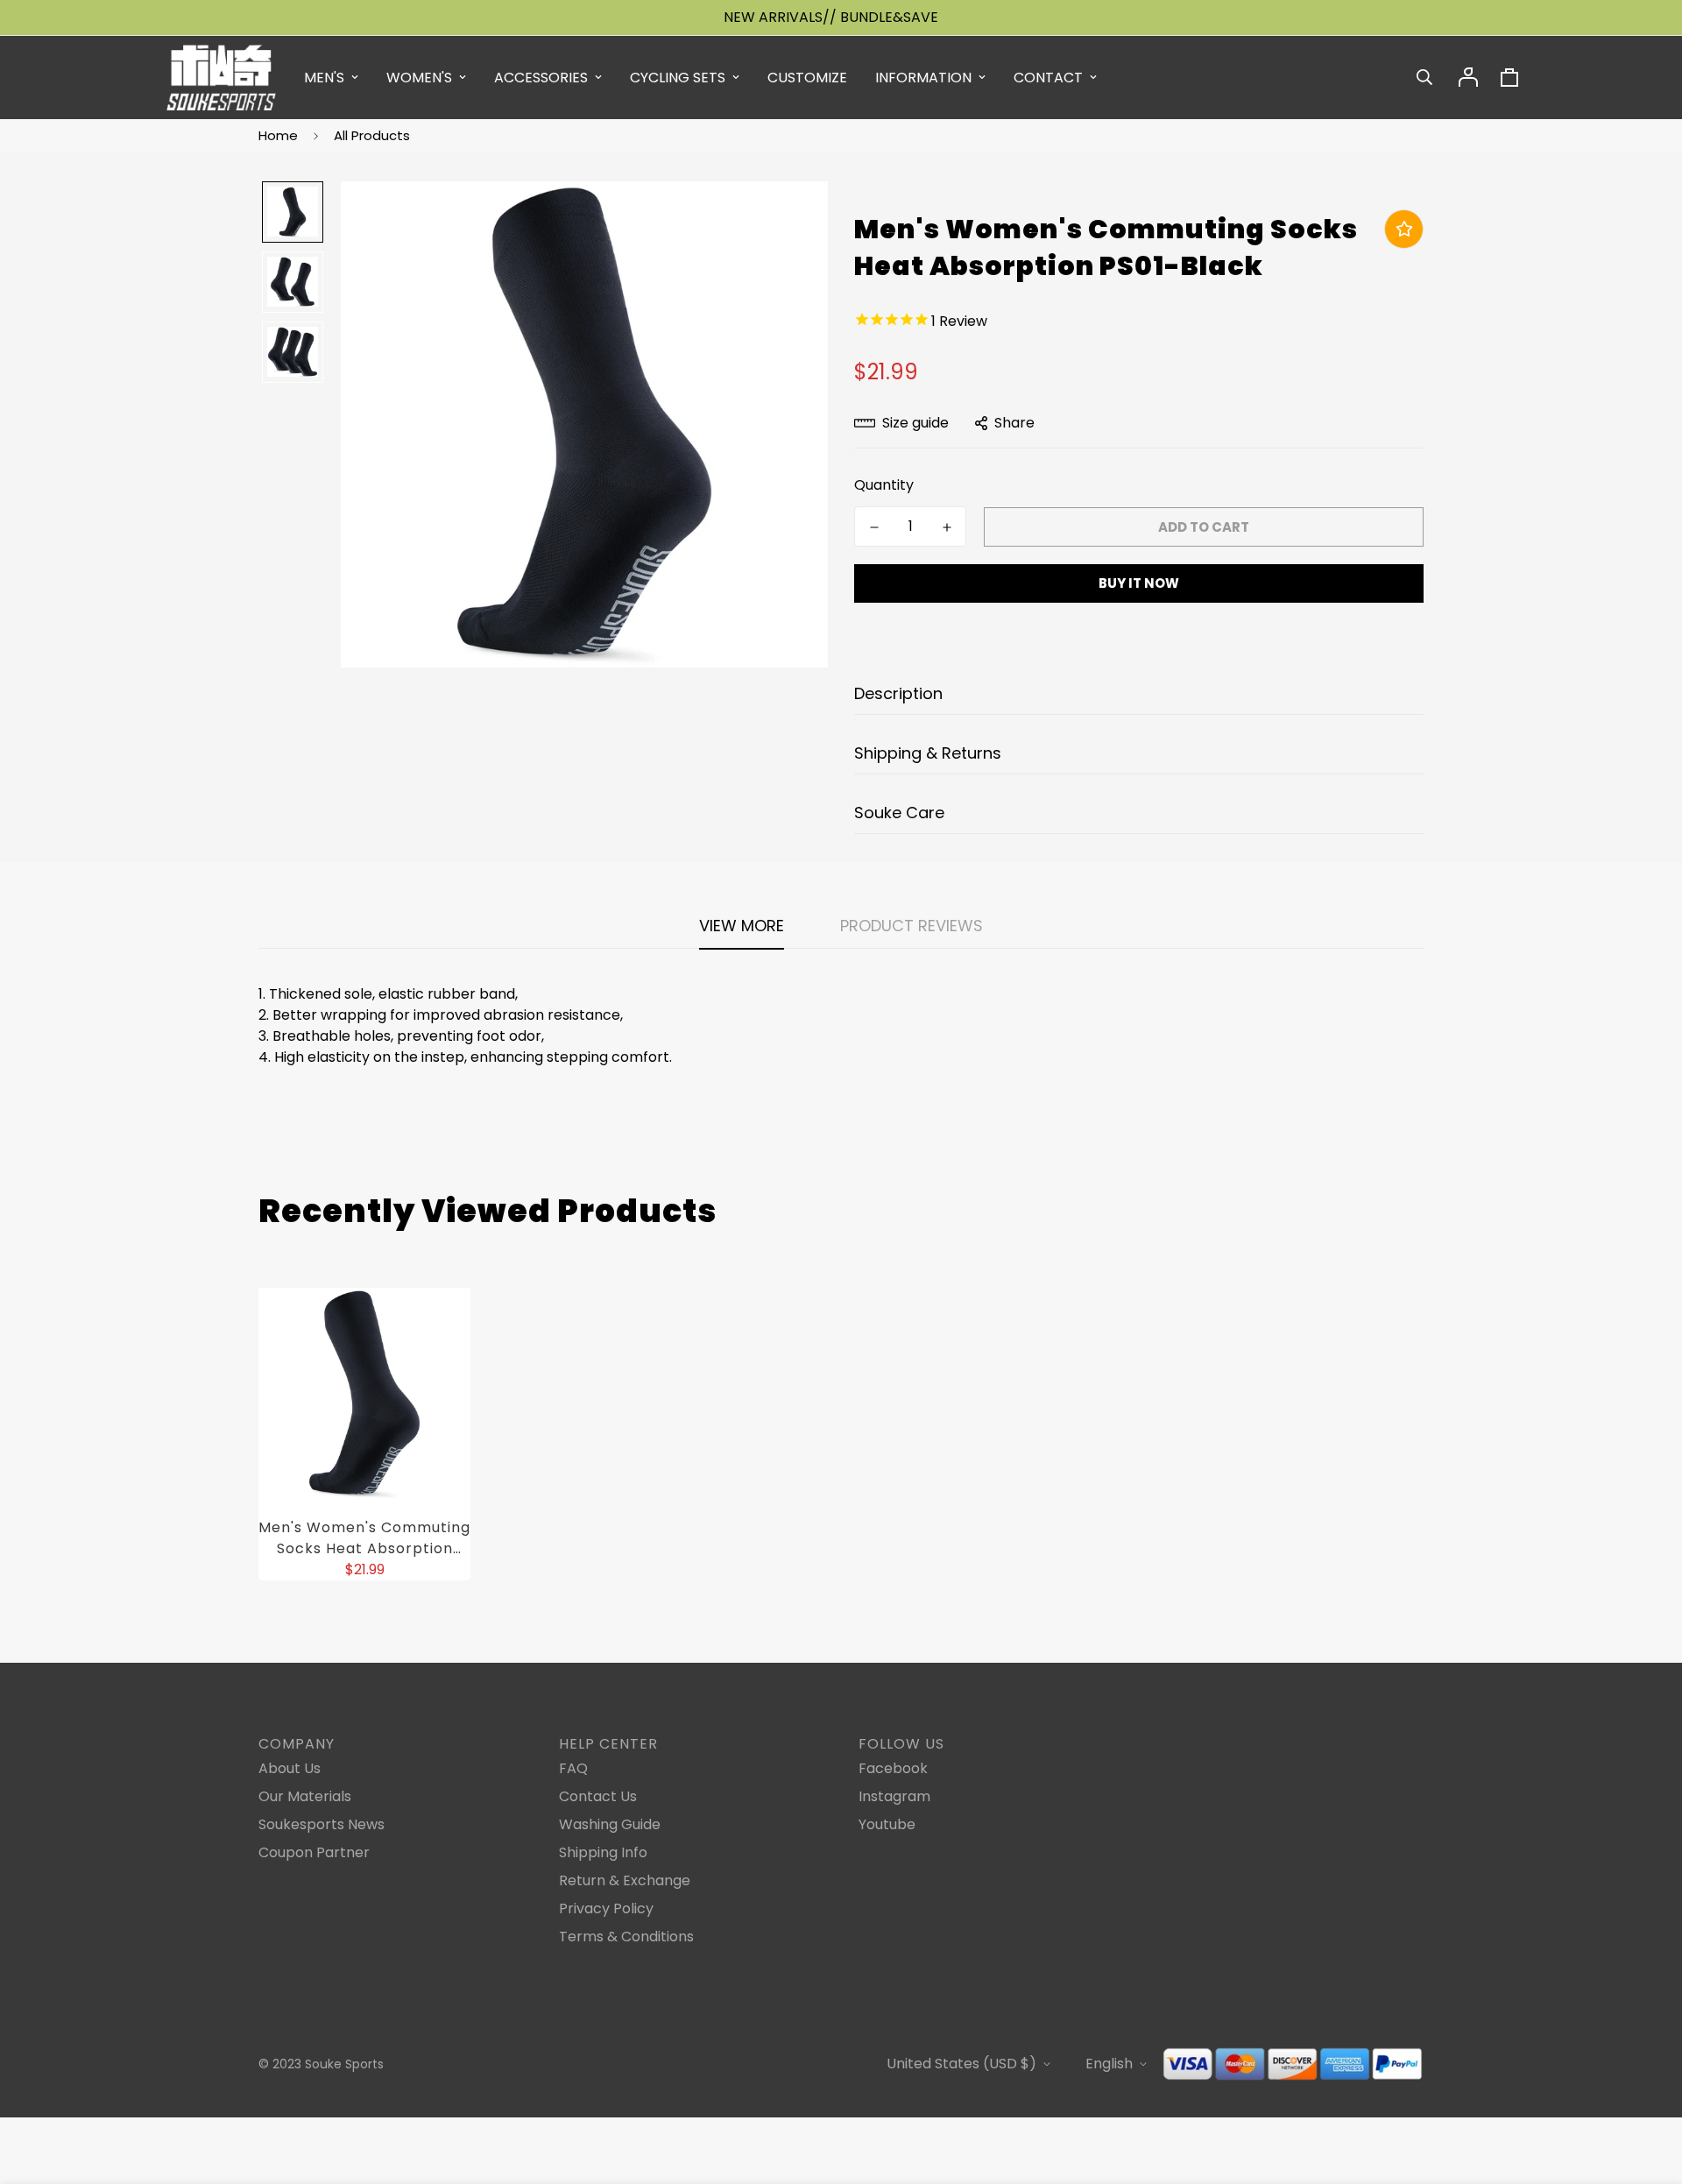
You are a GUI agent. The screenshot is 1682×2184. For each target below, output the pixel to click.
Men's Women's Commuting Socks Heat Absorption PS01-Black (364, 1538)
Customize (807, 78)
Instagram (894, 1796)
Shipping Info (603, 1852)
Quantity (884, 485)
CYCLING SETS (678, 78)
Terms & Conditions (626, 1937)
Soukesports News (322, 1824)
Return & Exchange (625, 1880)
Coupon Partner (314, 1852)
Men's (324, 78)
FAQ (573, 1768)
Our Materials (305, 1796)
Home (278, 135)
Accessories (541, 78)
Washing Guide (610, 1824)
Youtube (887, 1824)
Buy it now (1139, 583)
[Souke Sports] (221, 78)
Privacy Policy (606, 1908)
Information (923, 78)
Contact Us (598, 1796)
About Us (290, 1768)
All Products (372, 135)
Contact (1048, 78)
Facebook (893, 1768)
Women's (419, 78)
